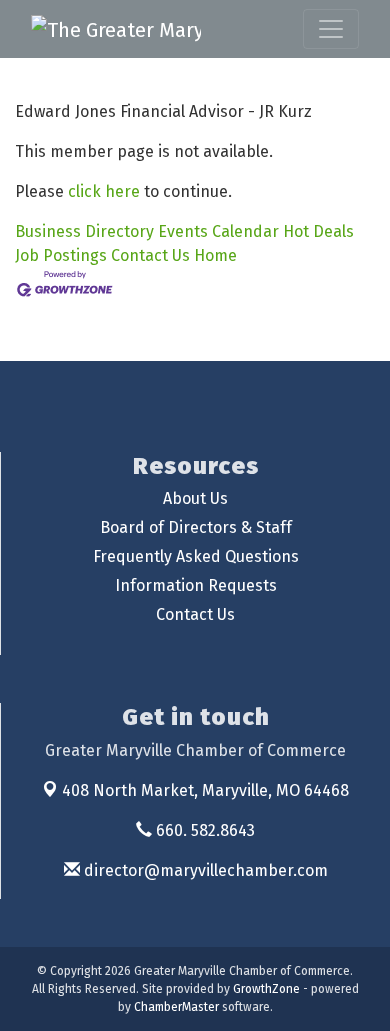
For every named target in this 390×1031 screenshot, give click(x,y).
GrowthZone (266, 989)
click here (104, 191)
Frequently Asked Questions (196, 556)
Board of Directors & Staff (196, 527)
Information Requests (196, 585)
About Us (195, 498)
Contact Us (150, 255)
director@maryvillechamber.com (204, 870)
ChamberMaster (176, 1007)
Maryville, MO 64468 (205, 790)
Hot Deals (318, 231)
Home (215, 255)
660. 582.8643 (203, 830)
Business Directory (84, 231)
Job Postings (61, 255)
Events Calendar (218, 231)
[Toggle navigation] (331, 29)
